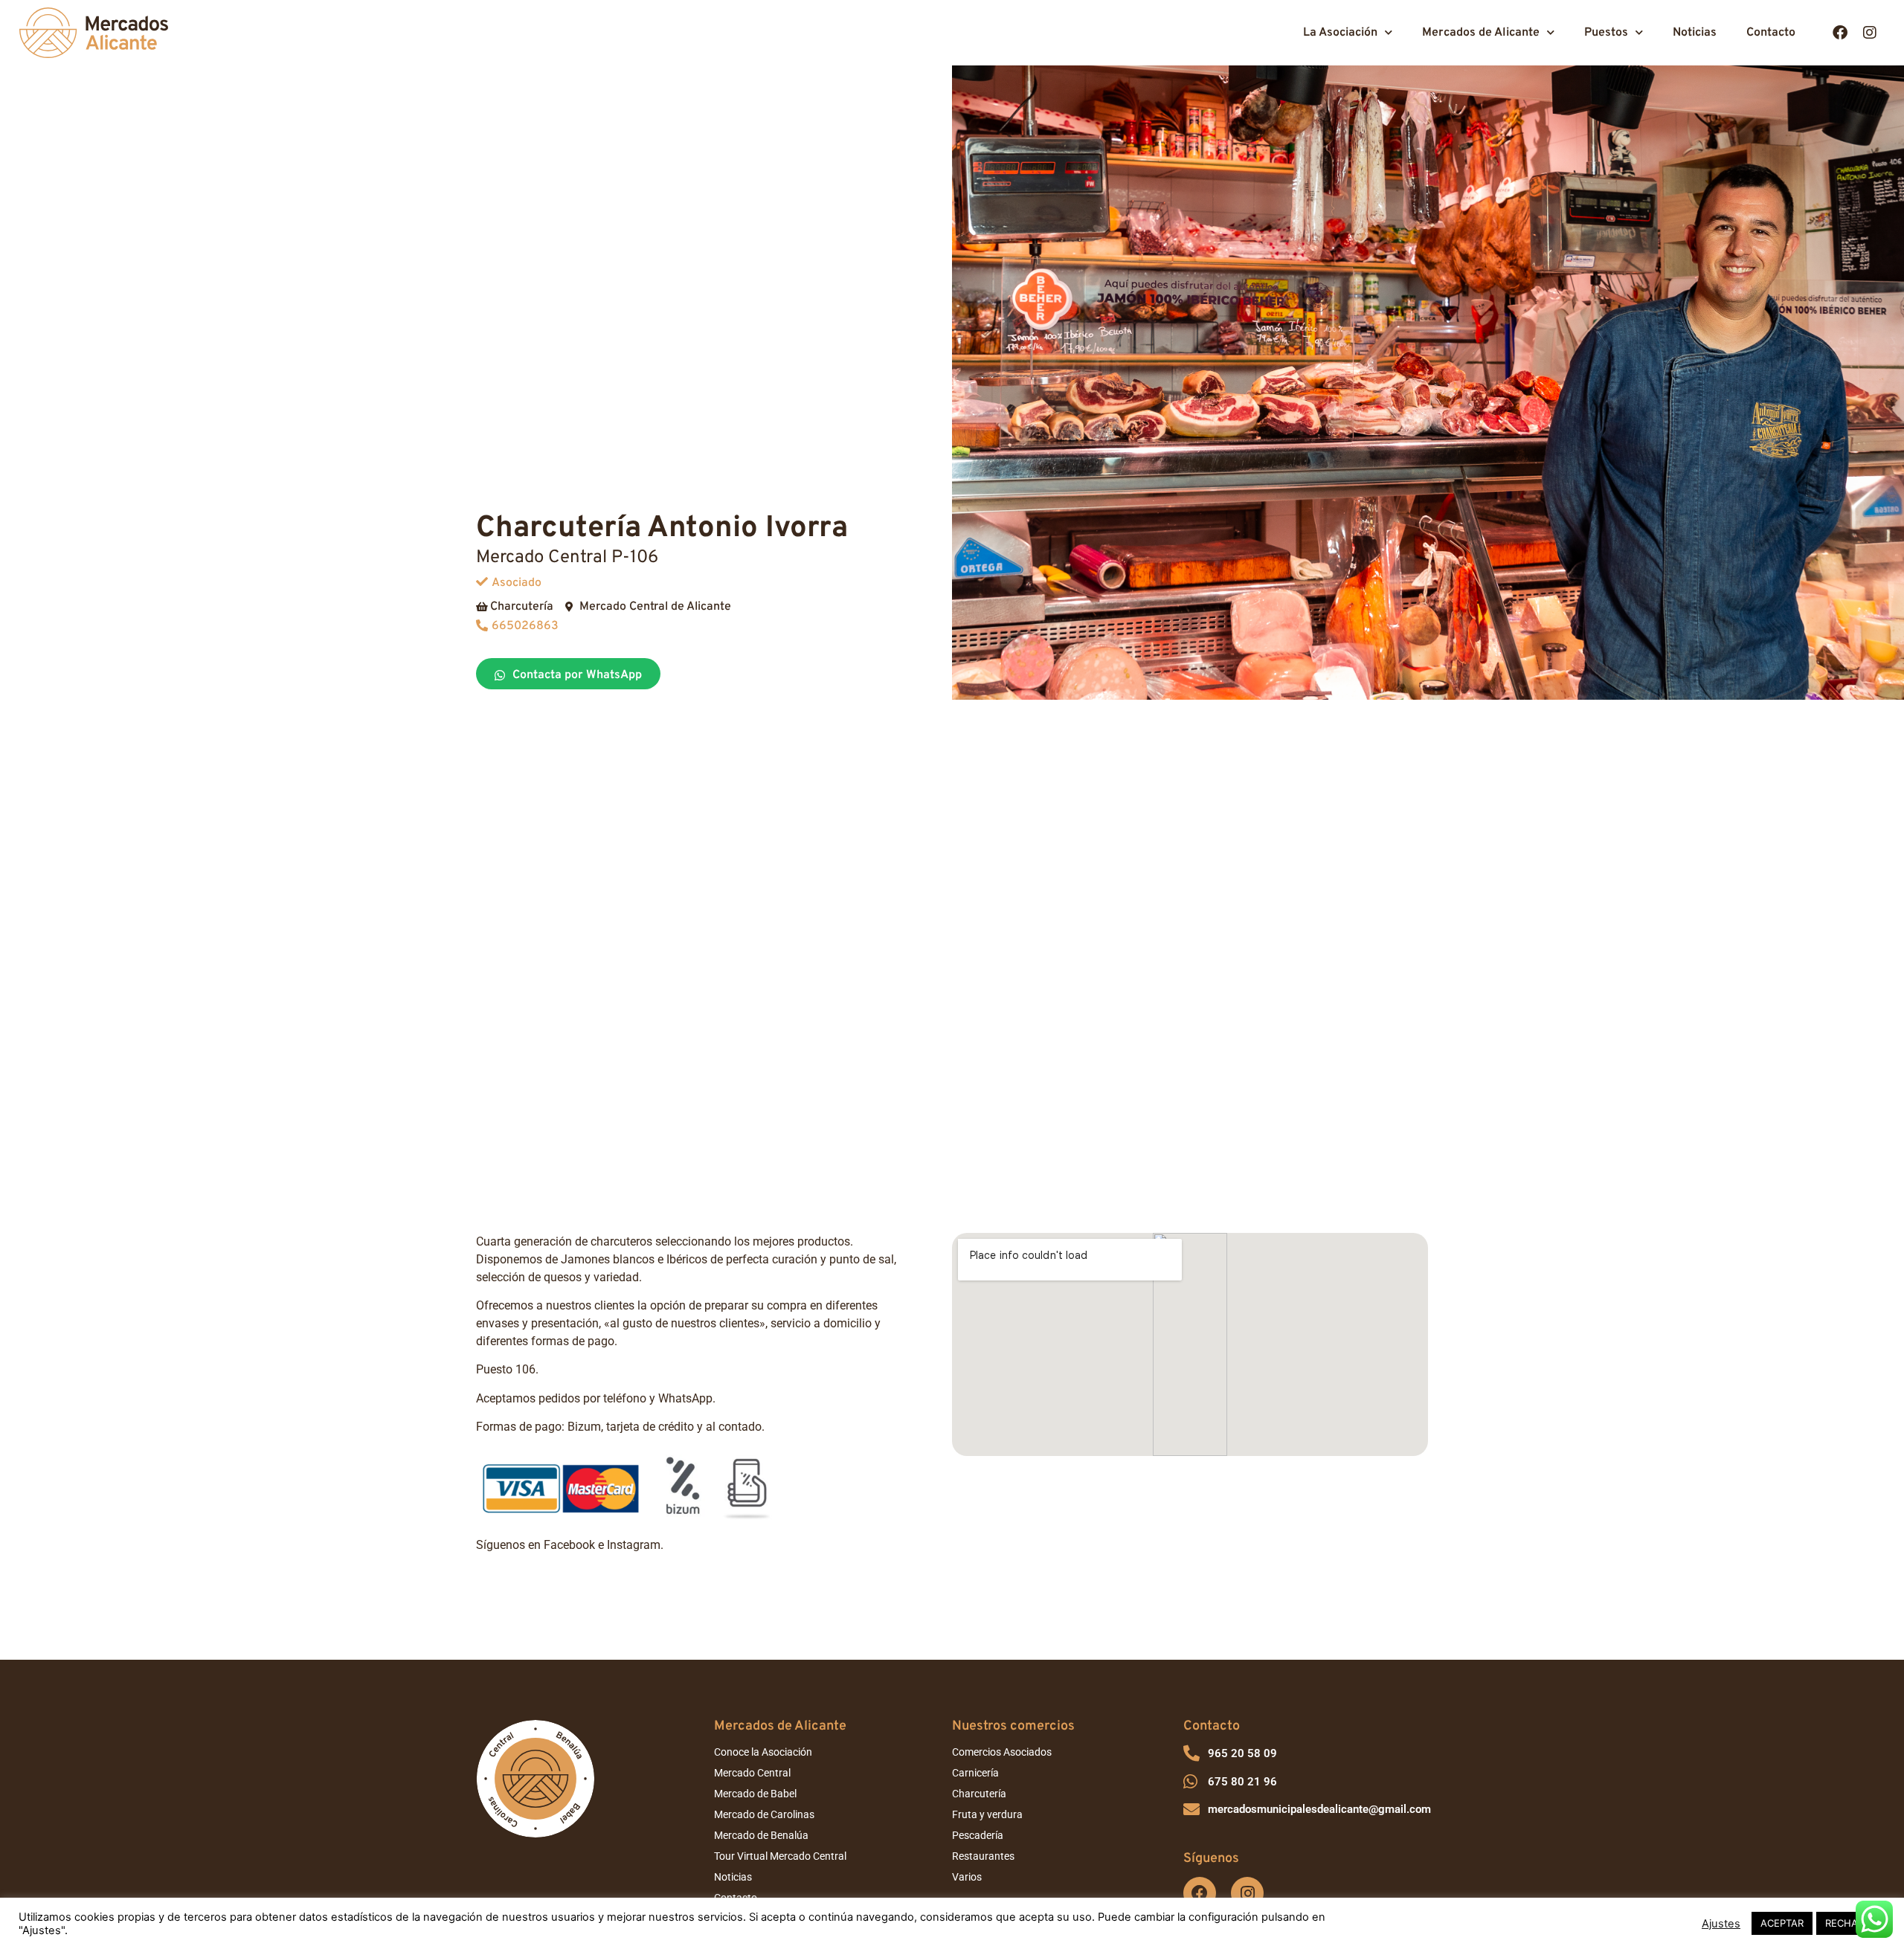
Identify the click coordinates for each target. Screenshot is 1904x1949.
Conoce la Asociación (763, 1752)
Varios (967, 1877)
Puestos (1606, 33)
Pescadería (978, 1835)
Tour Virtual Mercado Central (780, 1856)
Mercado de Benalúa (761, 1835)
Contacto (1771, 33)
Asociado (517, 583)
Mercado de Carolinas (764, 1814)
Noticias (1695, 33)
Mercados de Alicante (1481, 33)
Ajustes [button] (1721, 1924)
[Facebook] (1840, 33)
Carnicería (975, 1773)
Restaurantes (983, 1856)
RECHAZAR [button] (1851, 1923)
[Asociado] (482, 582)
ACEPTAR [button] (1782, 1923)
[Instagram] (1870, 33)
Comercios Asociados (1002, 1752)
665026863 (525, 626)
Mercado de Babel (755, 1794)
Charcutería (979, 1794)
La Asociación (1340, 33)
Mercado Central (752, 1773)
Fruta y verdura (987, 1814)
